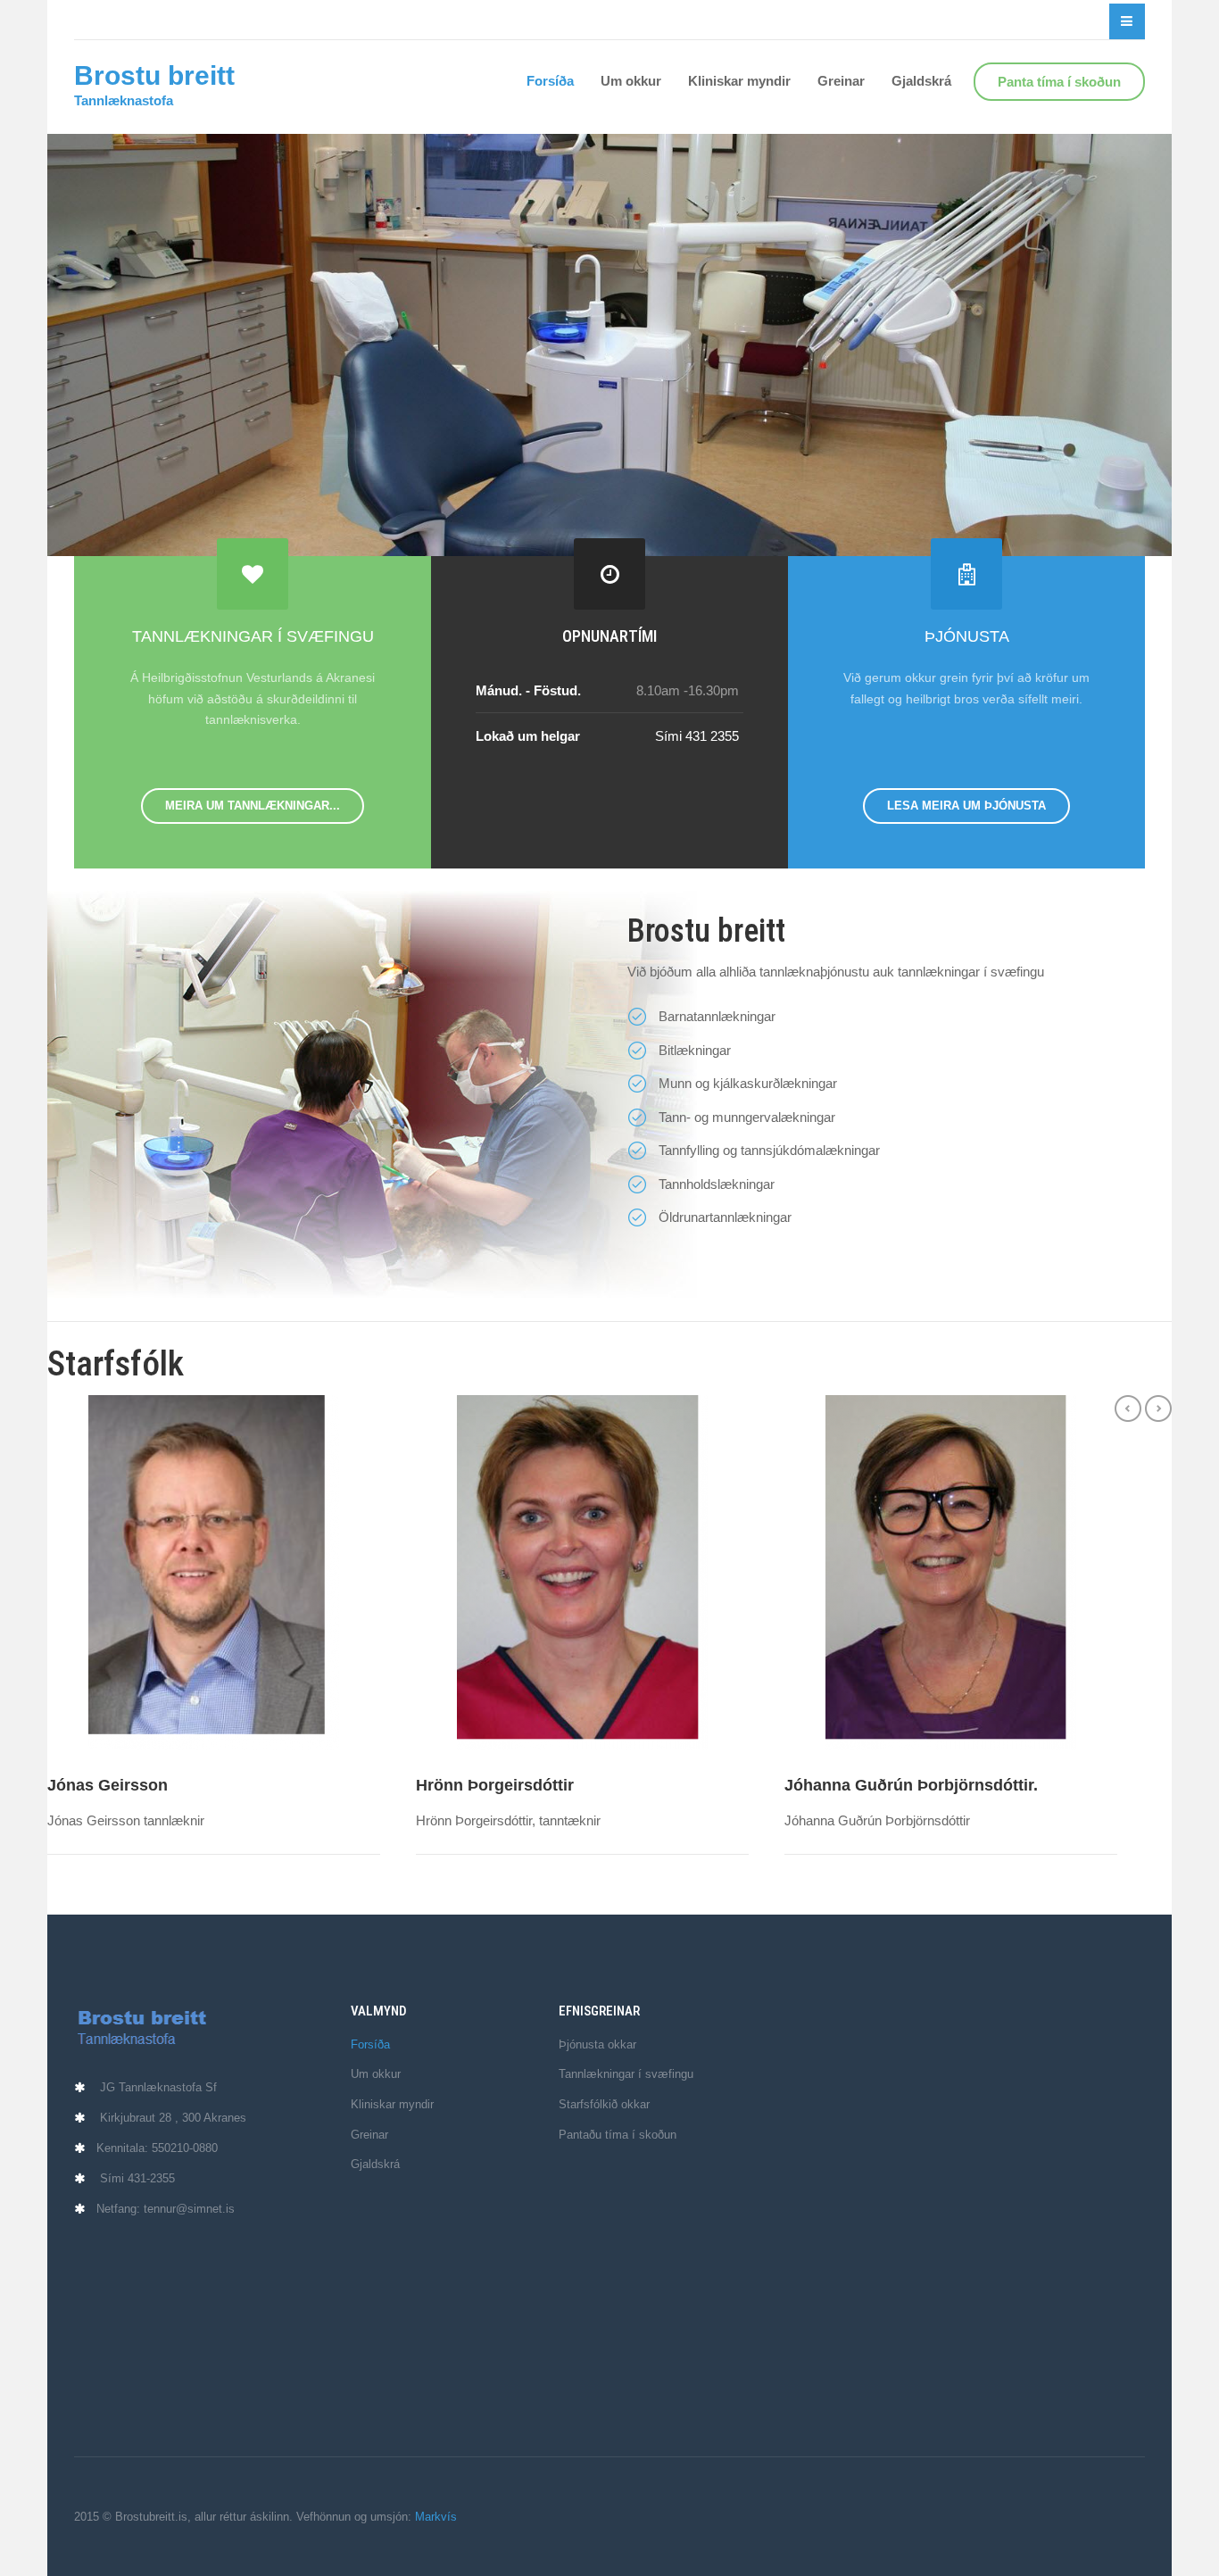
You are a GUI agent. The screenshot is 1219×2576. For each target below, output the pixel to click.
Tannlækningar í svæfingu (253, 636)
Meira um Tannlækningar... (253, 806)
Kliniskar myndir (739, 81)
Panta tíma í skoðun (1059, 82)
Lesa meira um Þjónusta (966, 806)
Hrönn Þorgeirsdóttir (495, 1785)
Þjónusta (967, 636)
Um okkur (631, 81)
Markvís (436, 2517)
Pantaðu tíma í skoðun (618, 2135)
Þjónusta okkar (597, 2044)
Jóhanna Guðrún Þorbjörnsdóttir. (911, 1785)
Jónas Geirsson (108, 1785)
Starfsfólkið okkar (604, 2104)
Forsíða (550, 81)
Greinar (841, 81)
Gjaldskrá (921, 81)
